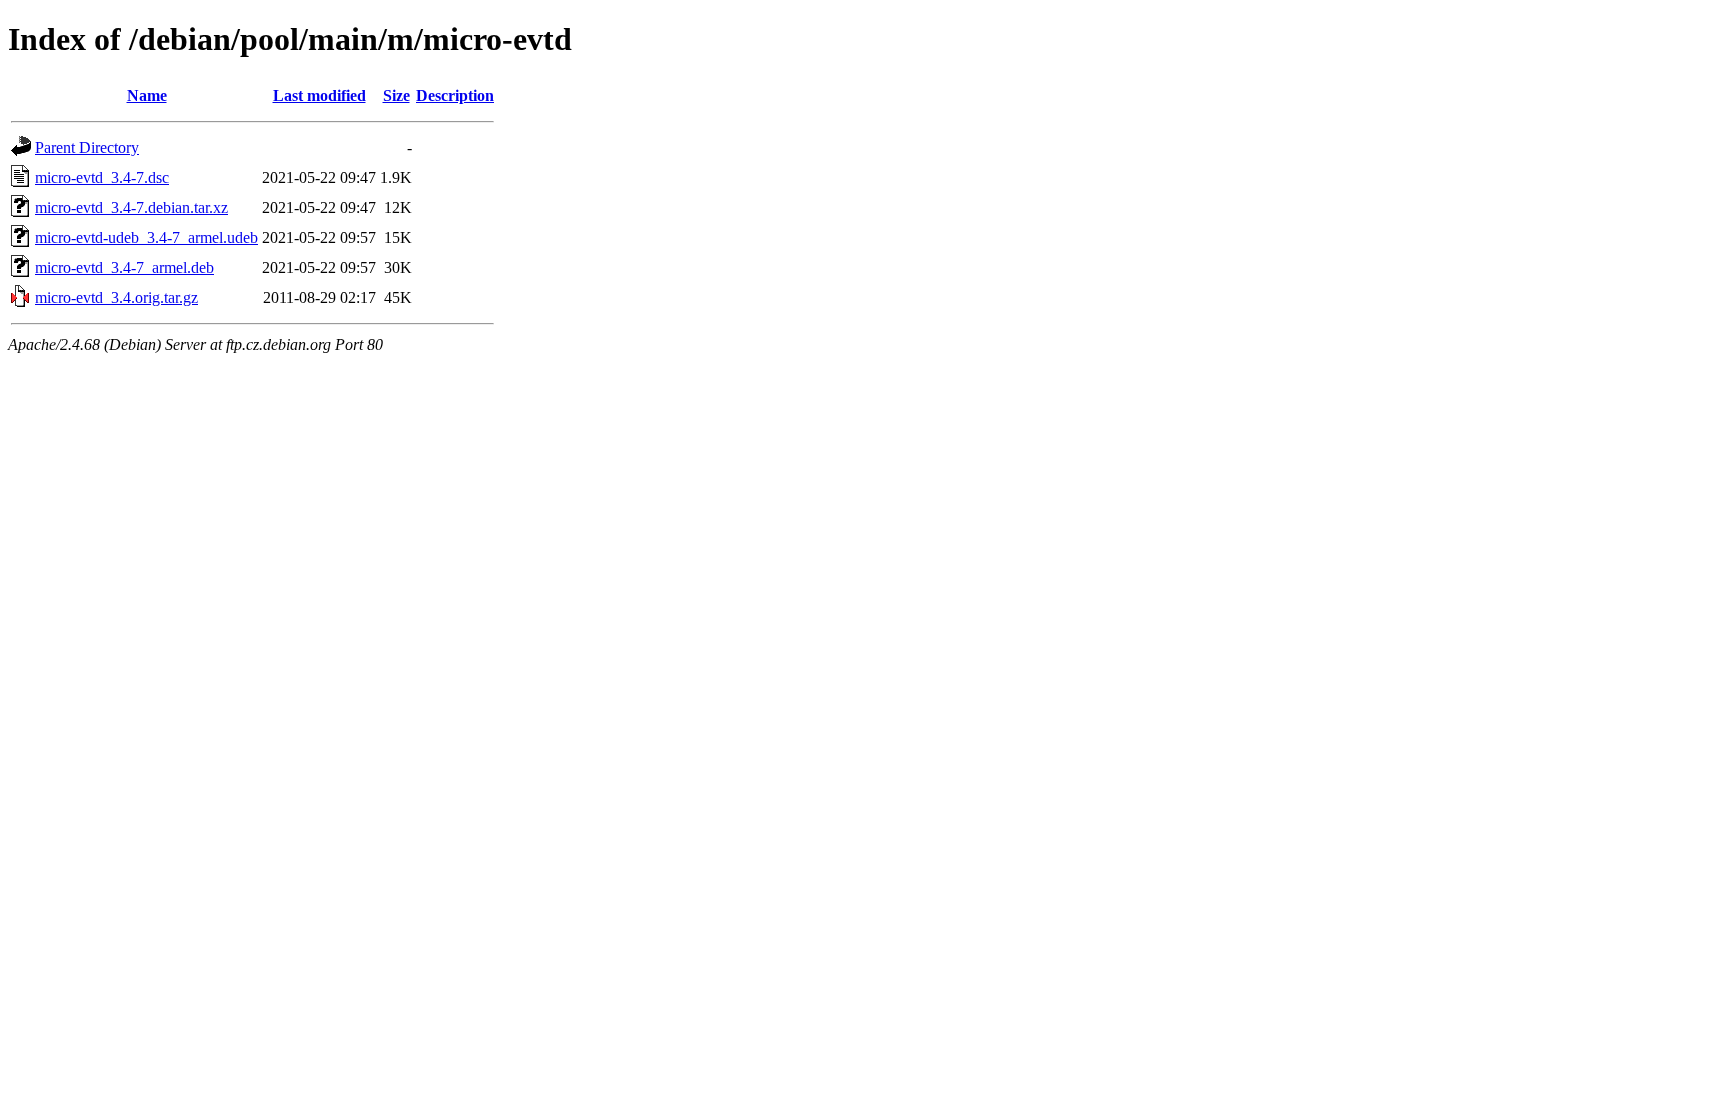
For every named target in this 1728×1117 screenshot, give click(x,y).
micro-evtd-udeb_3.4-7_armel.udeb (146, 237)
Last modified (319, 95)
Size (396, 95)
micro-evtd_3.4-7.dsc (102, 177)
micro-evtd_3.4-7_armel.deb (124, 267)
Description (455, 95)
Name (147, 95)
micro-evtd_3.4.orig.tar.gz (116, 297)
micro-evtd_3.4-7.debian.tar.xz (131, 207)
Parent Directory (87, 147)
